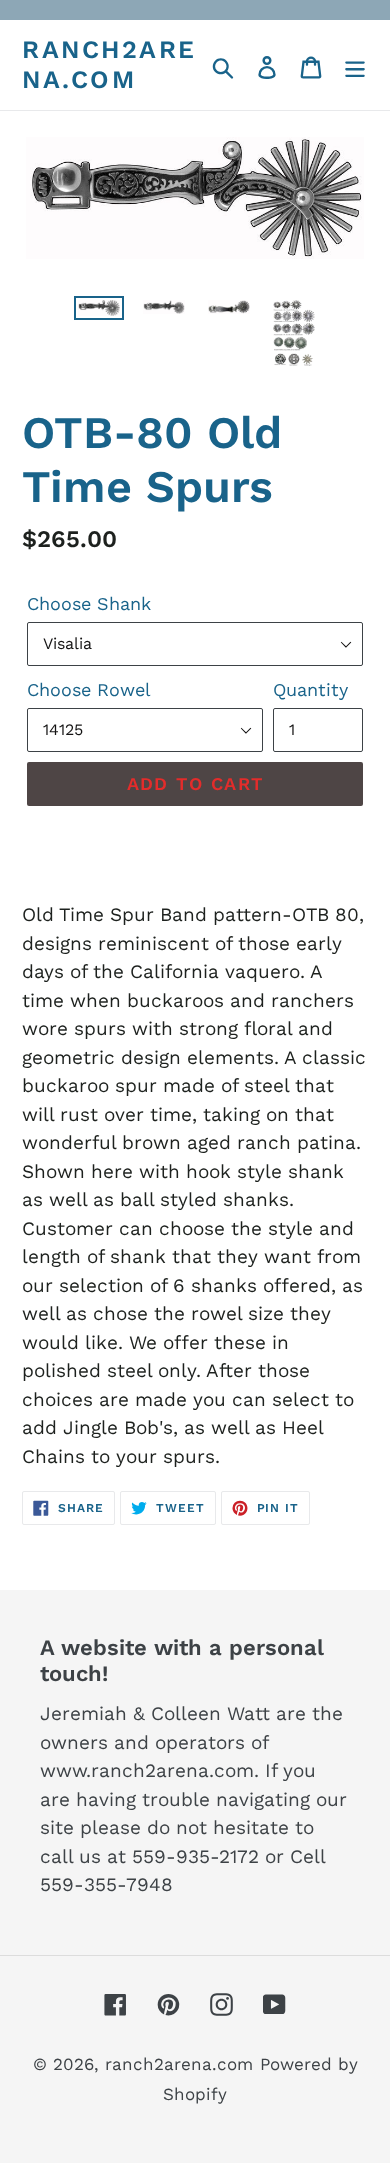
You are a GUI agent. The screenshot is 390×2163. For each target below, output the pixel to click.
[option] (99, 318)
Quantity (310, 689)
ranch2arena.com (109, 64)
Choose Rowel (89, 689)
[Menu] (355, 65)
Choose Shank (89, 603)
